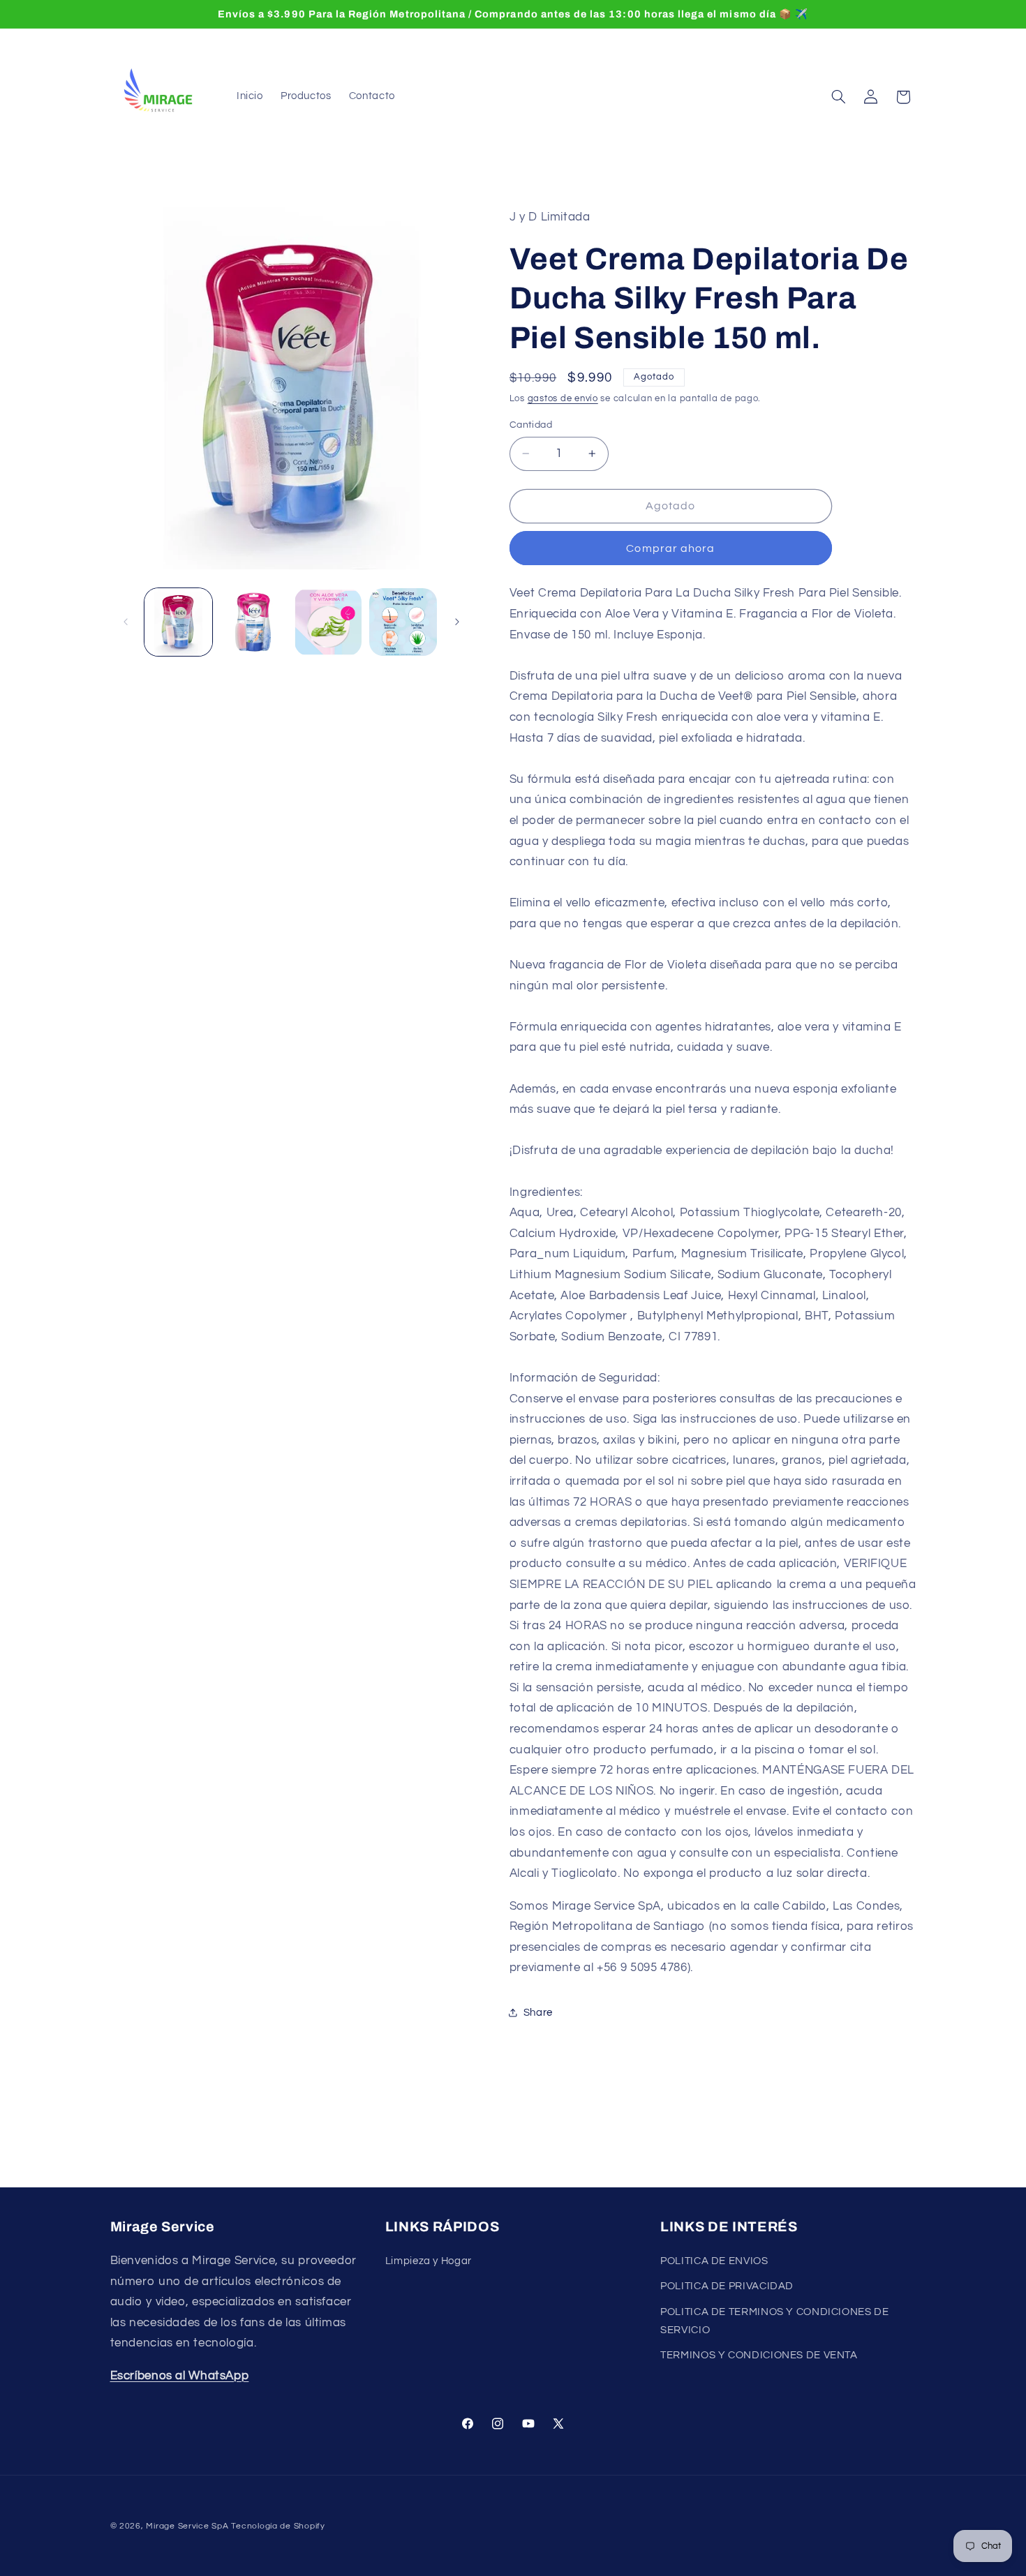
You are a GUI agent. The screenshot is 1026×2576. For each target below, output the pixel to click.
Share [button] (538, 2013)
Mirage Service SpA (187, 2526)
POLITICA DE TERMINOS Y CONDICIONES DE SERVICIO (774, 2321)
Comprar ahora (670, 548)
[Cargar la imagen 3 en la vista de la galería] (328, 622)
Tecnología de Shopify (278, 2526)
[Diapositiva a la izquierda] (126, 622)
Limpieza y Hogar (429, 2261)
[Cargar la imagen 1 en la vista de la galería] (178, 622)
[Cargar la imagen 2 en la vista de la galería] (253, 622)
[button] (838, 97)
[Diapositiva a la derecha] (457, 622)
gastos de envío (563, 399)
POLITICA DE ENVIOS (714, 2261)
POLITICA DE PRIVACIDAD (727, 2286)
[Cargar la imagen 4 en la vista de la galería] (403, 622)
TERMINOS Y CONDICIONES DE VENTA (759, 2355)
